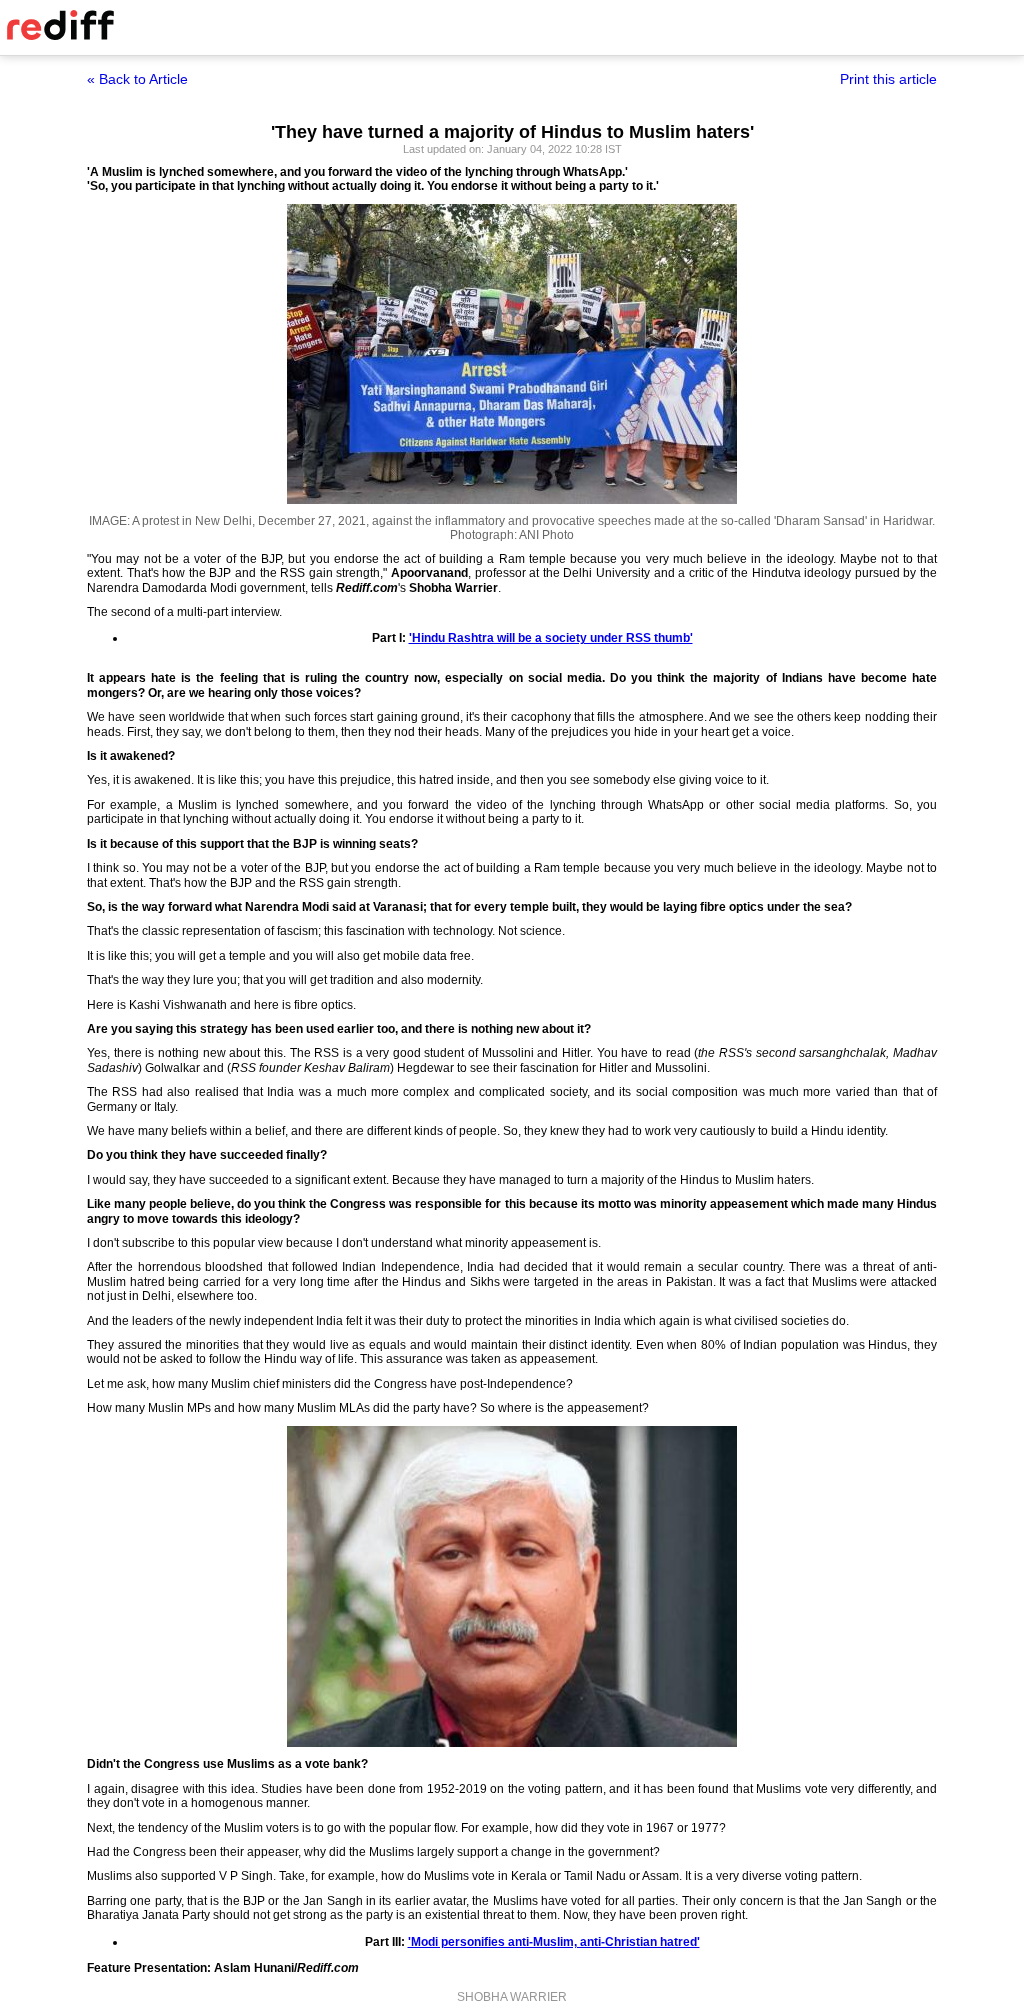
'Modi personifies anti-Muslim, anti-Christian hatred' (554, 1942)
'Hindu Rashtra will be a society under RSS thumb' (551, 638)
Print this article (888, 79)
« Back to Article (137, 79)
